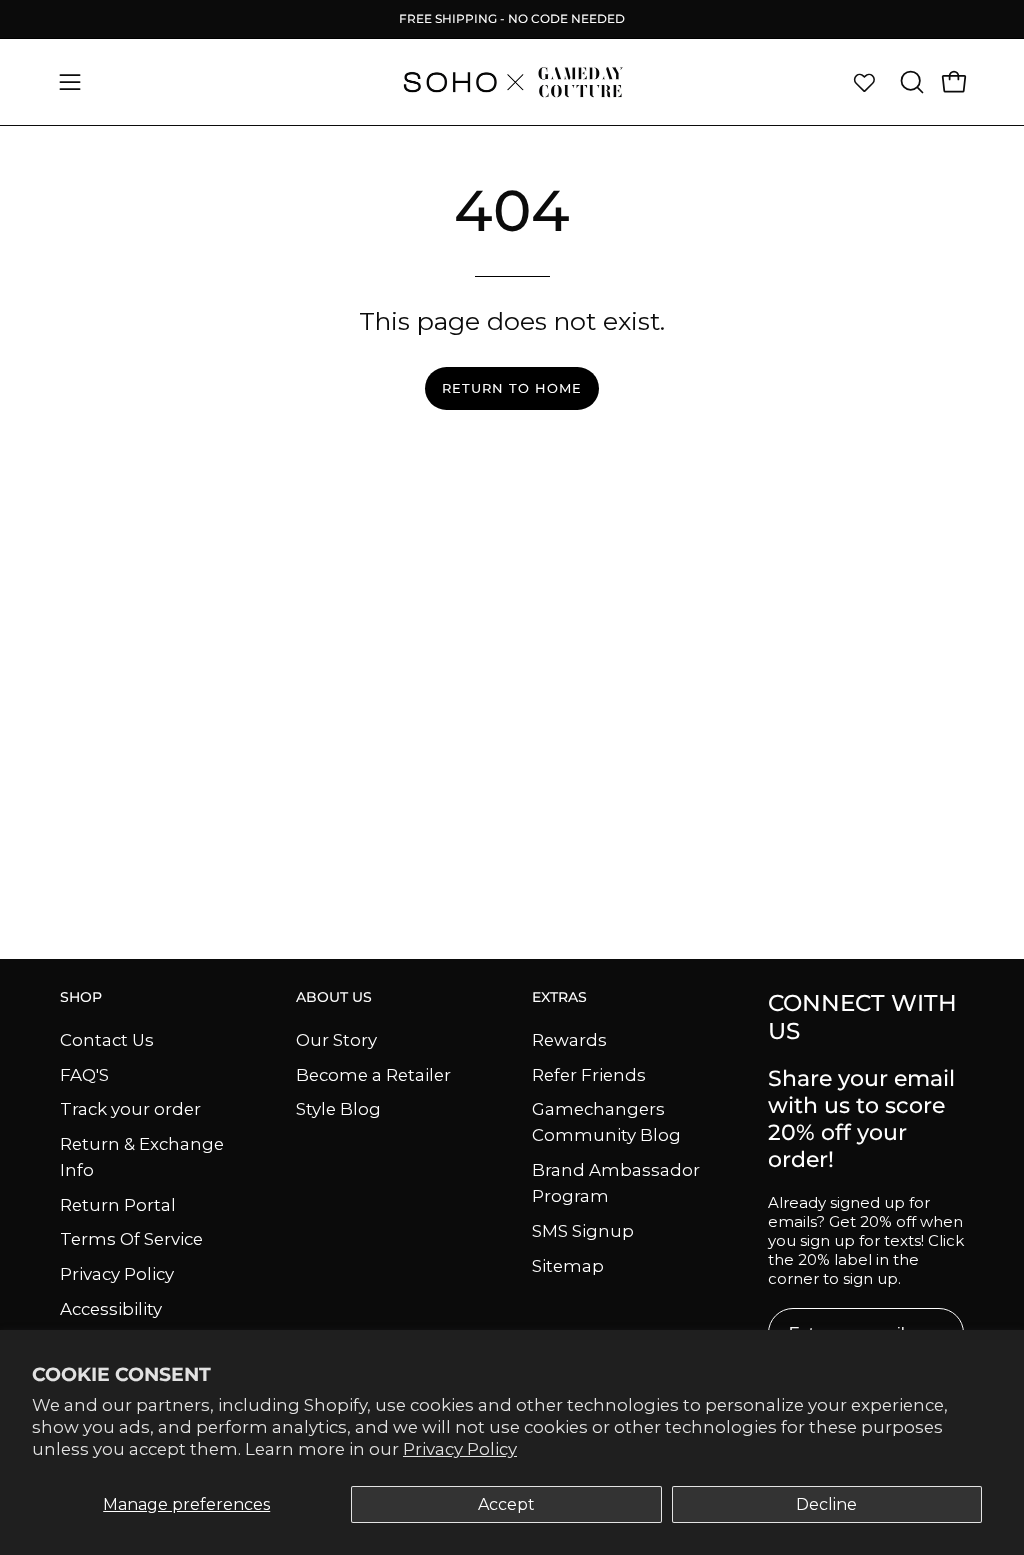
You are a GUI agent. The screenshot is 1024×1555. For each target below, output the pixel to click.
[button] (910, 82)
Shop (81, 997)
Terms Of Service (131, 1239)
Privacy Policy (460, 1449)
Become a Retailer (373, 1074)
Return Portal (118, 1204)
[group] (512, 19)
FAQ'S (84, 1074)
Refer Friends (589, 1074)
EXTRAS (559, 997)
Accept (506, 1504)
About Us (334, 997)
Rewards (569, 1040)
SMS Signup (583, 1231)
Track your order (130, 1109)
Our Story (336, 1040)
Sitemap (568, 1265)
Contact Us (107, 1040)
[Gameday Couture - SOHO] (512, 82)
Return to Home (511, 388)
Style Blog (338, 1109)
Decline (826, 1504)
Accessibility (111, 1308)
